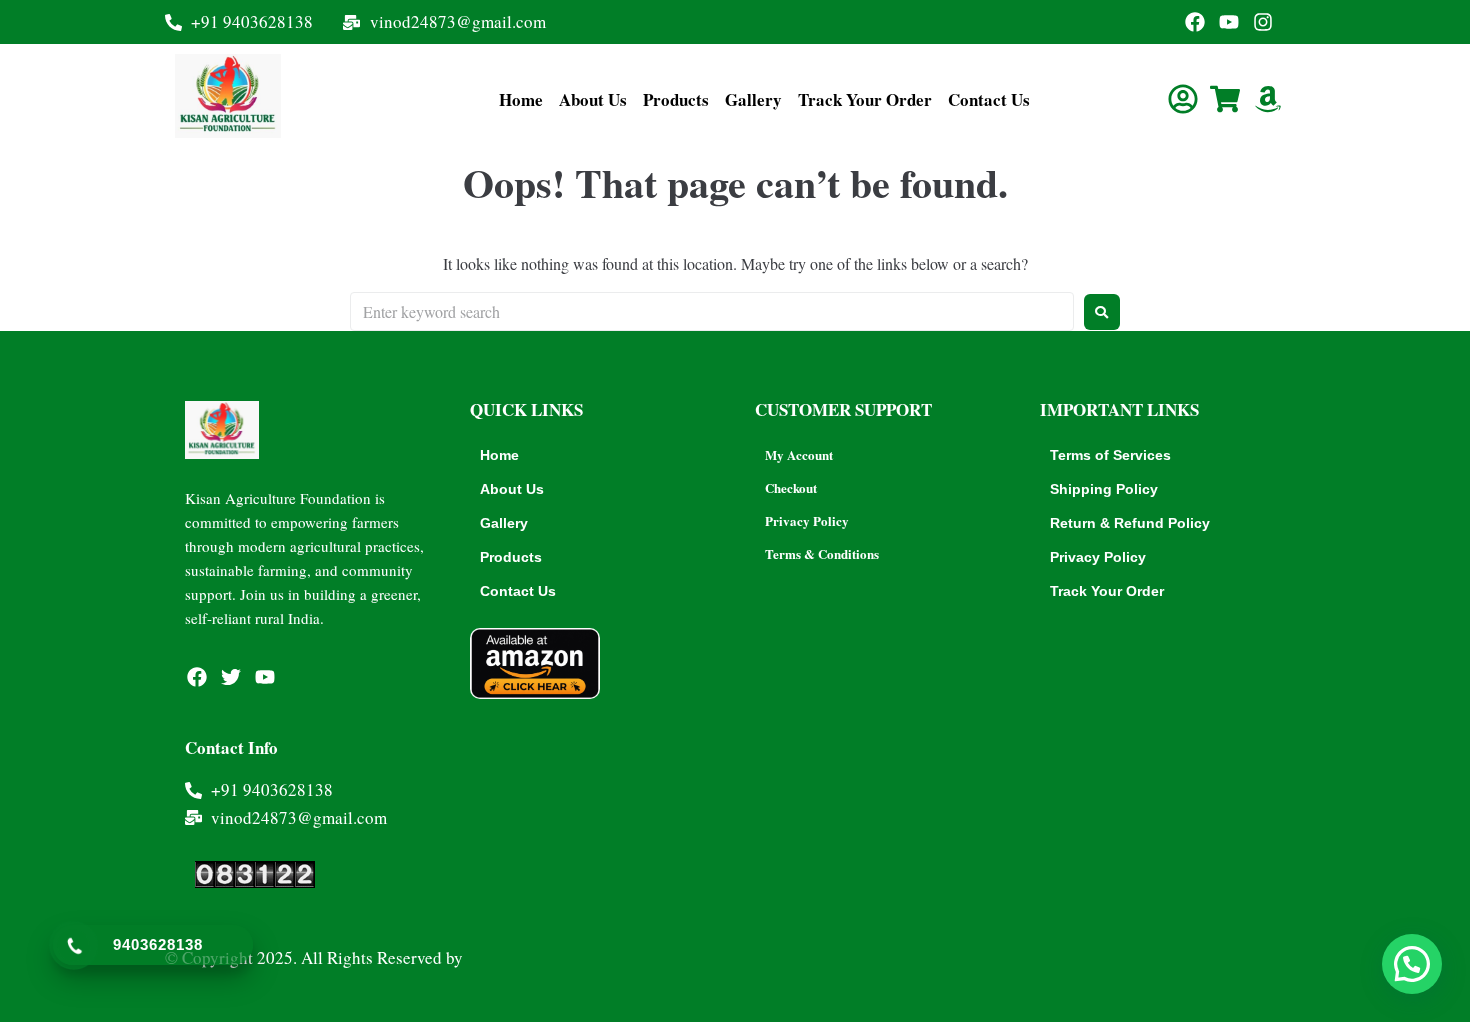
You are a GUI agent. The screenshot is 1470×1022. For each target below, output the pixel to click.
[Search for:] (712, 311)
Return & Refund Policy (1130, 523)
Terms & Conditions (822, 553)
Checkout (791, 487)
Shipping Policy (1104, 489)
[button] (1412, 964)
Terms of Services (1110, 455)
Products (676, 99)
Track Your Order (865, 99)
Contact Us (989, 99)
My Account (799, 454)
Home (521, 99)
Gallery (753, 99)
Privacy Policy (807, 520)
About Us (593, 99)
